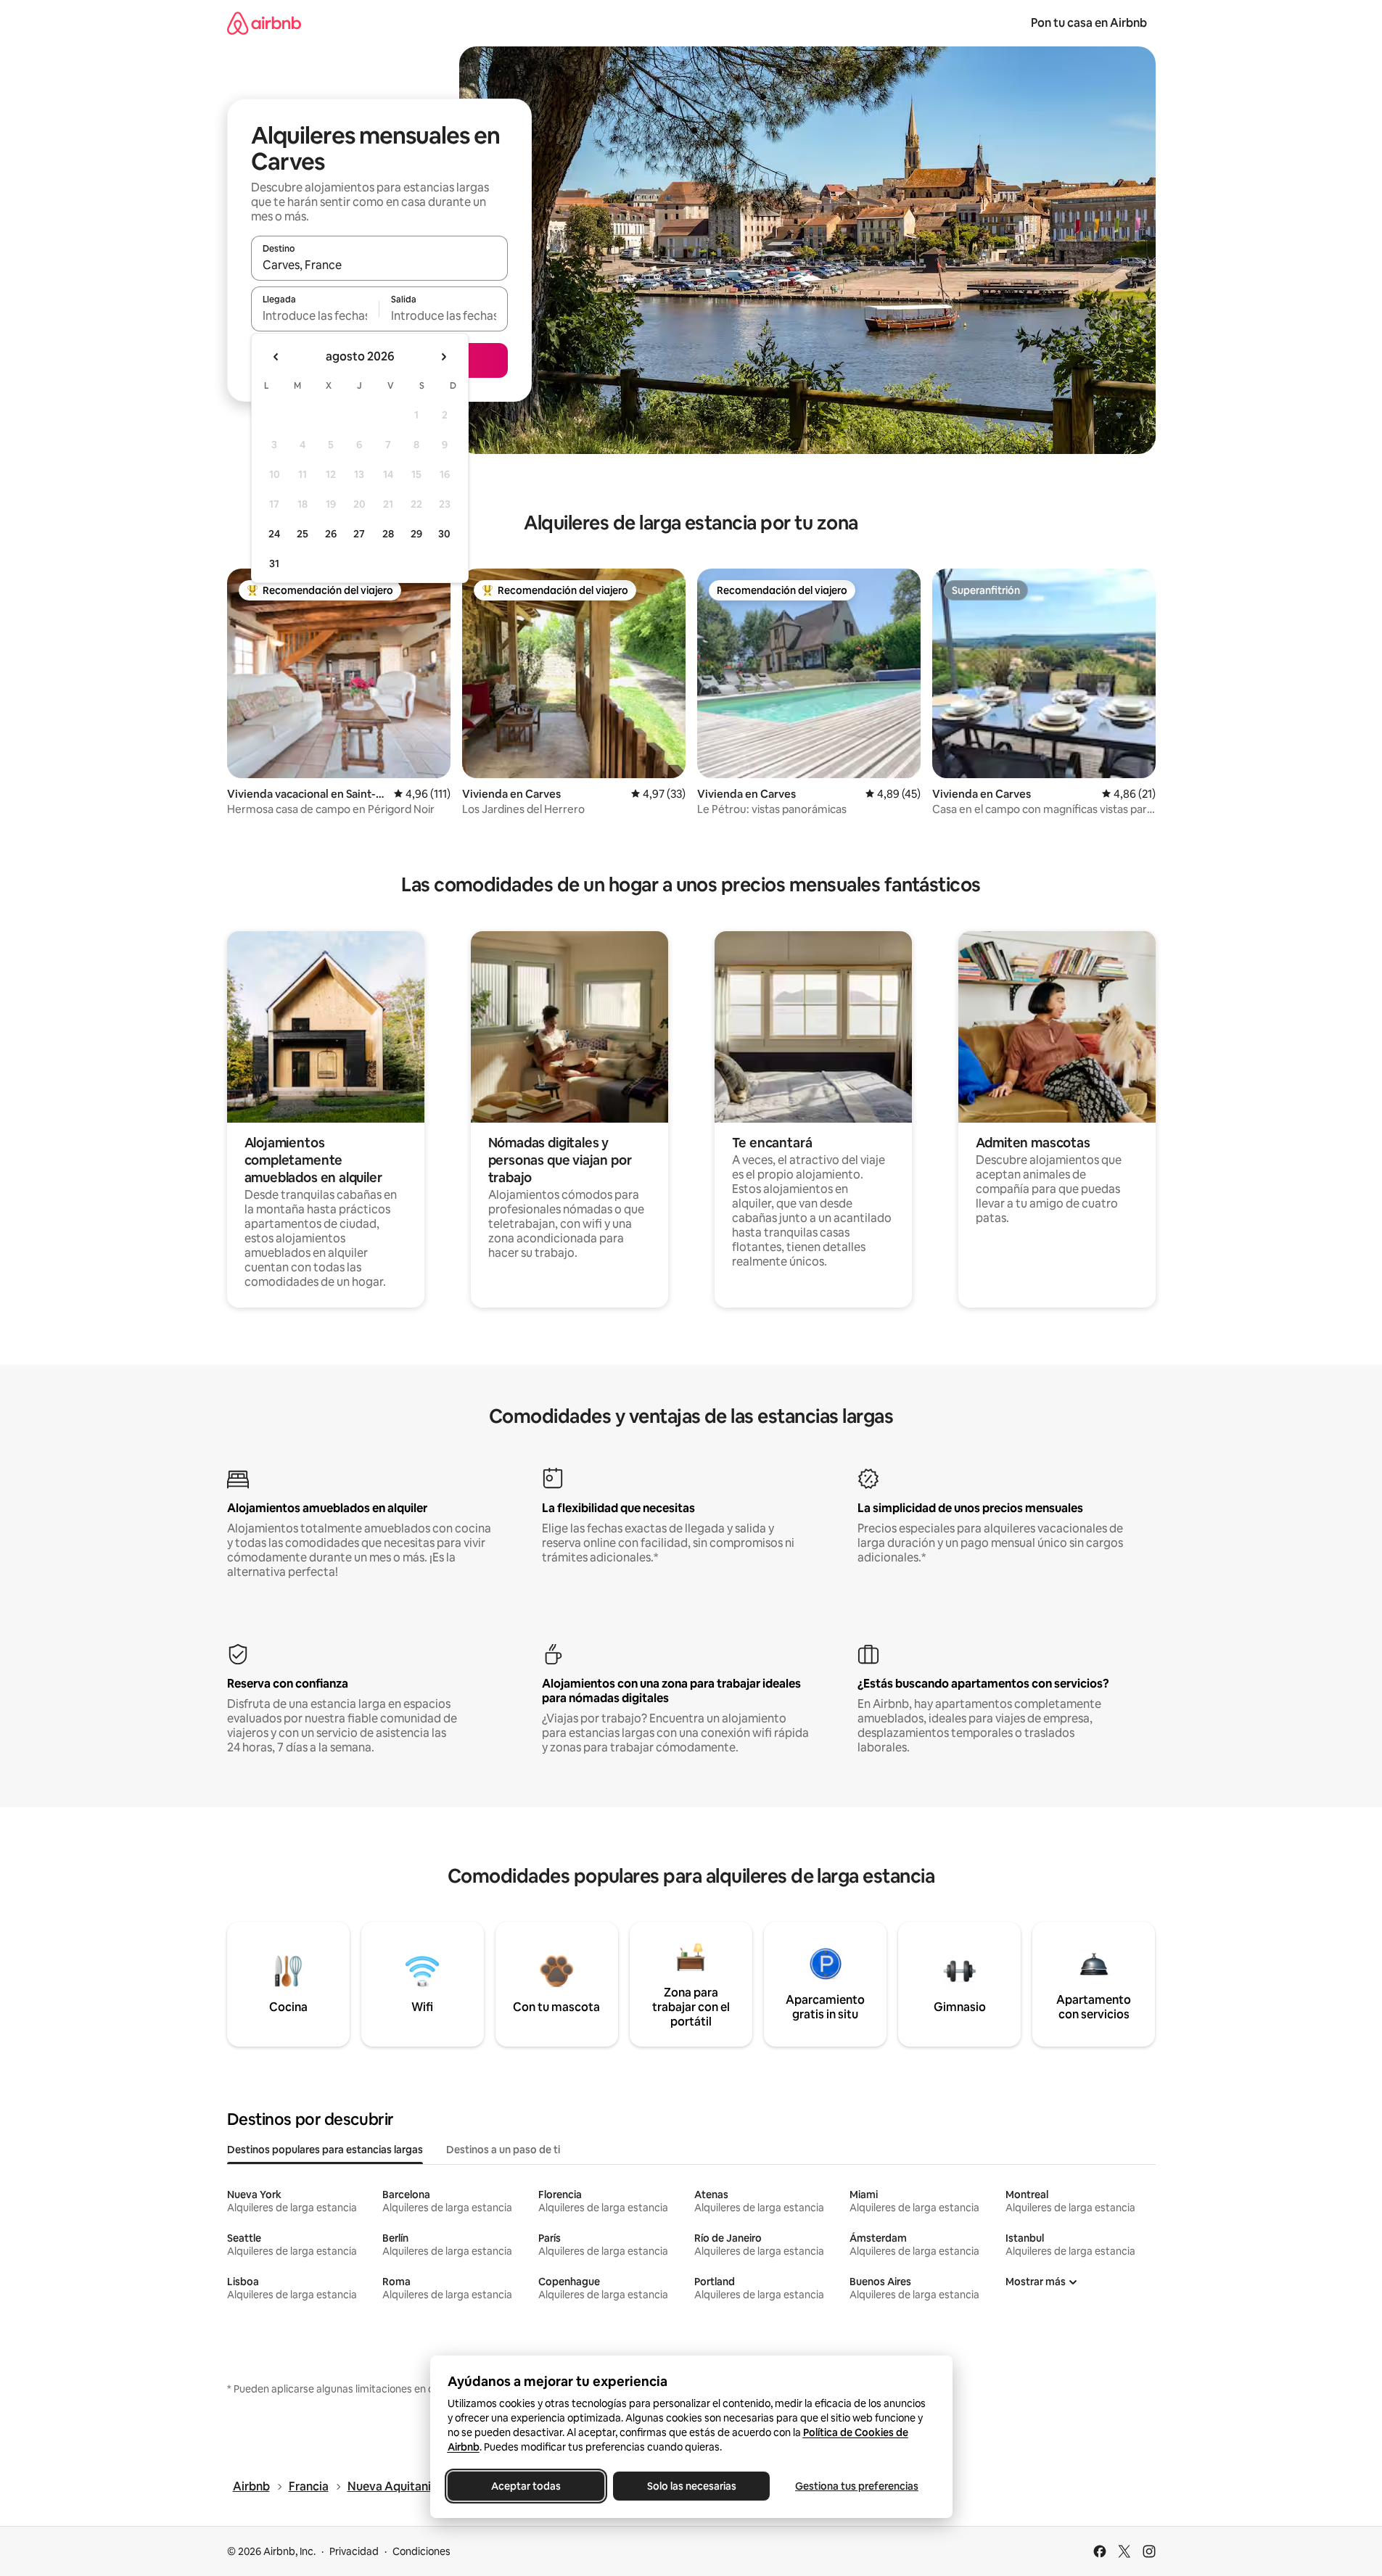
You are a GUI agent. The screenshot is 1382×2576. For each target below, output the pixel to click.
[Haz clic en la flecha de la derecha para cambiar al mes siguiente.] (443, 357)
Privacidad (354, 2551)
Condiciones (421, 2551)
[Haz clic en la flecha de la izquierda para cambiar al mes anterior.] (276, 357)
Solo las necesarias (691, 2486)
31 (274, 563)
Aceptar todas (526, 2486)
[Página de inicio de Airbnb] (264, 23)
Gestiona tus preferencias (857, 2486)
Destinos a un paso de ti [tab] (503, 2150)
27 (359, 534)
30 (444, 534)
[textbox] (315, 315)
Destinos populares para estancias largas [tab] (325, 2150)
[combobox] (379, 265)
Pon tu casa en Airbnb (1089, 23)
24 (274, 534)
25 (303, 534)
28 (388, 534)
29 (416, 534)
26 (331, 534)
